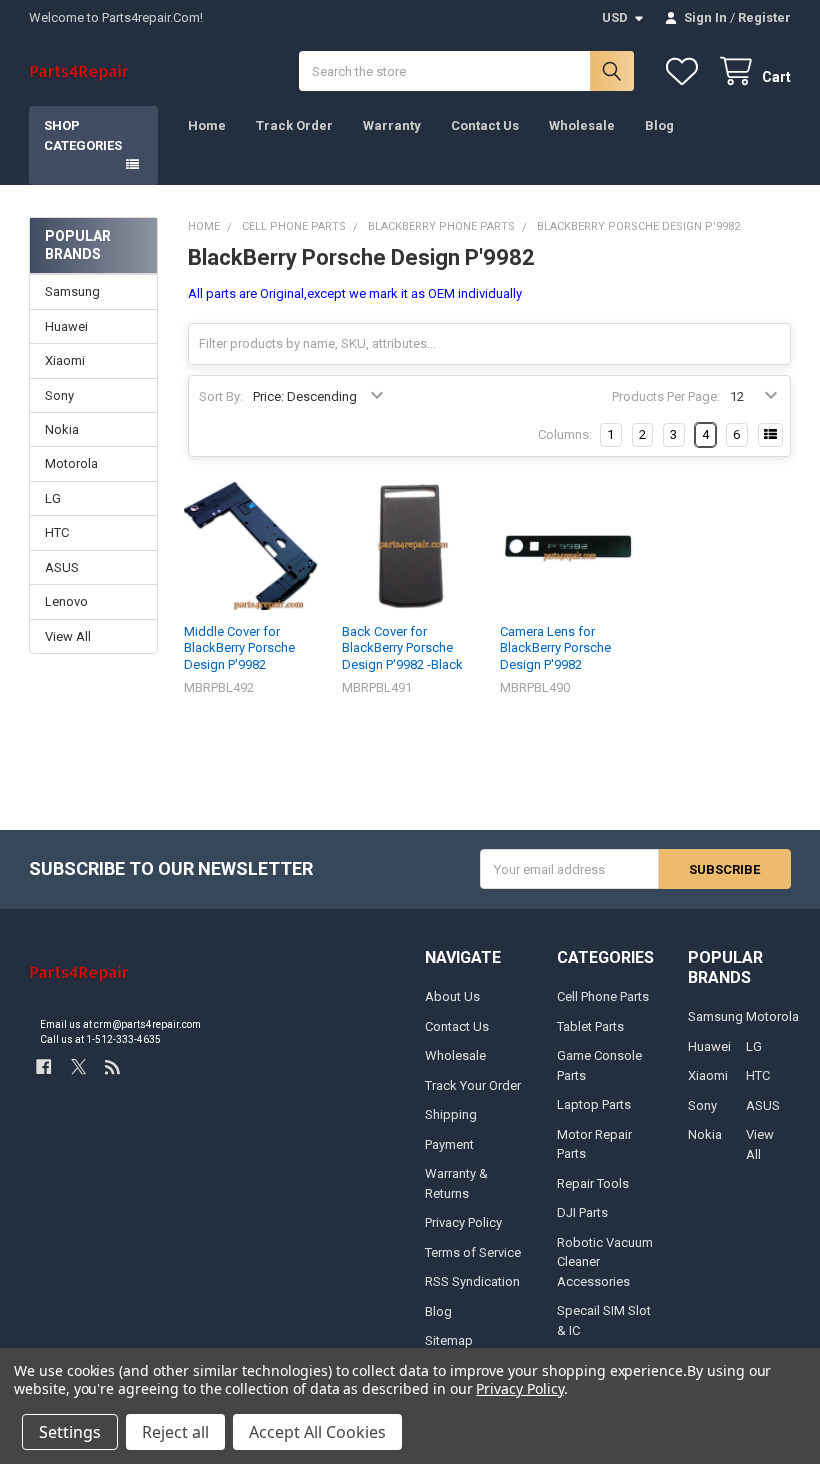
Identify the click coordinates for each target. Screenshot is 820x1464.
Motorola (71, 463)
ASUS (62, 567)
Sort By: (221, 396)
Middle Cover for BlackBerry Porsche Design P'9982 (239, 648)
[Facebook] (43, 1066)
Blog (659, 125)
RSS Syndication (472, 1281)
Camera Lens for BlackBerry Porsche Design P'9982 (555, 648)
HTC (57, 532)
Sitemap (449, 1340)
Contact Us (485, 125)
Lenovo (66, 601)
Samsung (72, 291)
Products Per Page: (666, 396)
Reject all (175, 1432)
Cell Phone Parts (603, 996)
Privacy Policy (463, 1222)
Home (207, 125)
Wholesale (582, 125)
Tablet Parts (590, 1026)
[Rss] (112, 1066)
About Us (452, 996)
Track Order (294, 125)
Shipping (451, 1114)
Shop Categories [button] (83, 135)
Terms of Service (473, 1252)
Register (764, 17)
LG (53, 498)
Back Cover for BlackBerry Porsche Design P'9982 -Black (402, 648)
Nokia (62, 429)
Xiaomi (65, 360)
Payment (449, 1144)
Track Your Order (473, 1085)
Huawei (66, 326)
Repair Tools (593, 1183)
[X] (78, 1066)
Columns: (565, 434)
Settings (70, 1432)
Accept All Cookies (317, 1432)
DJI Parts (582, 1212)
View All (68, 636)
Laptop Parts (594, 1104)
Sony (59, 395)
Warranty (392, 125)
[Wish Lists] (686, 71)
